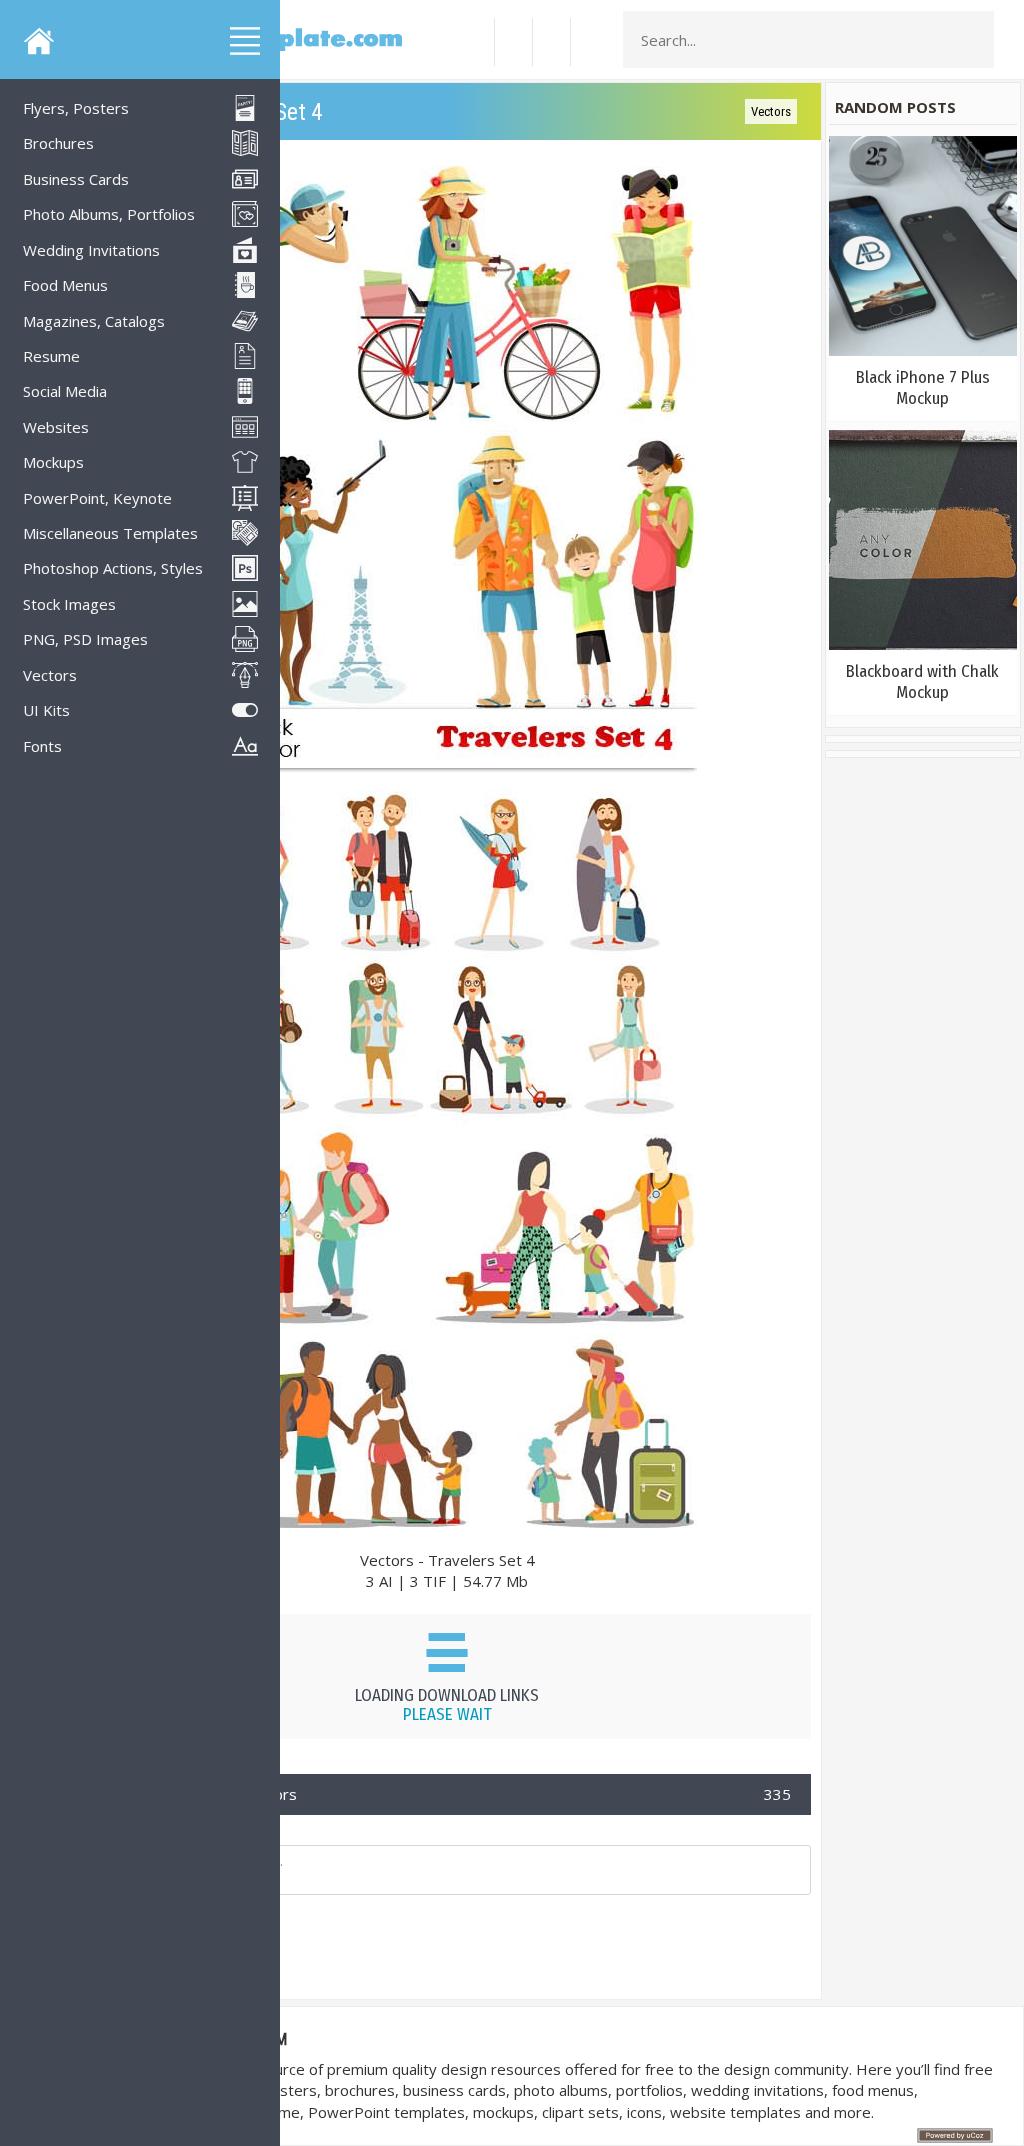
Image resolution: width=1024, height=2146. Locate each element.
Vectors (771, 111)
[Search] (973, 40)
